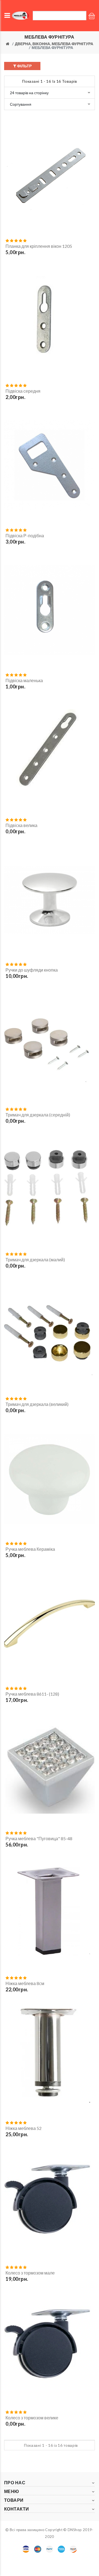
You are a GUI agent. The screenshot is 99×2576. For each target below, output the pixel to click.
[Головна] (8, 44)
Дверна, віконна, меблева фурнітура (54, 44)
